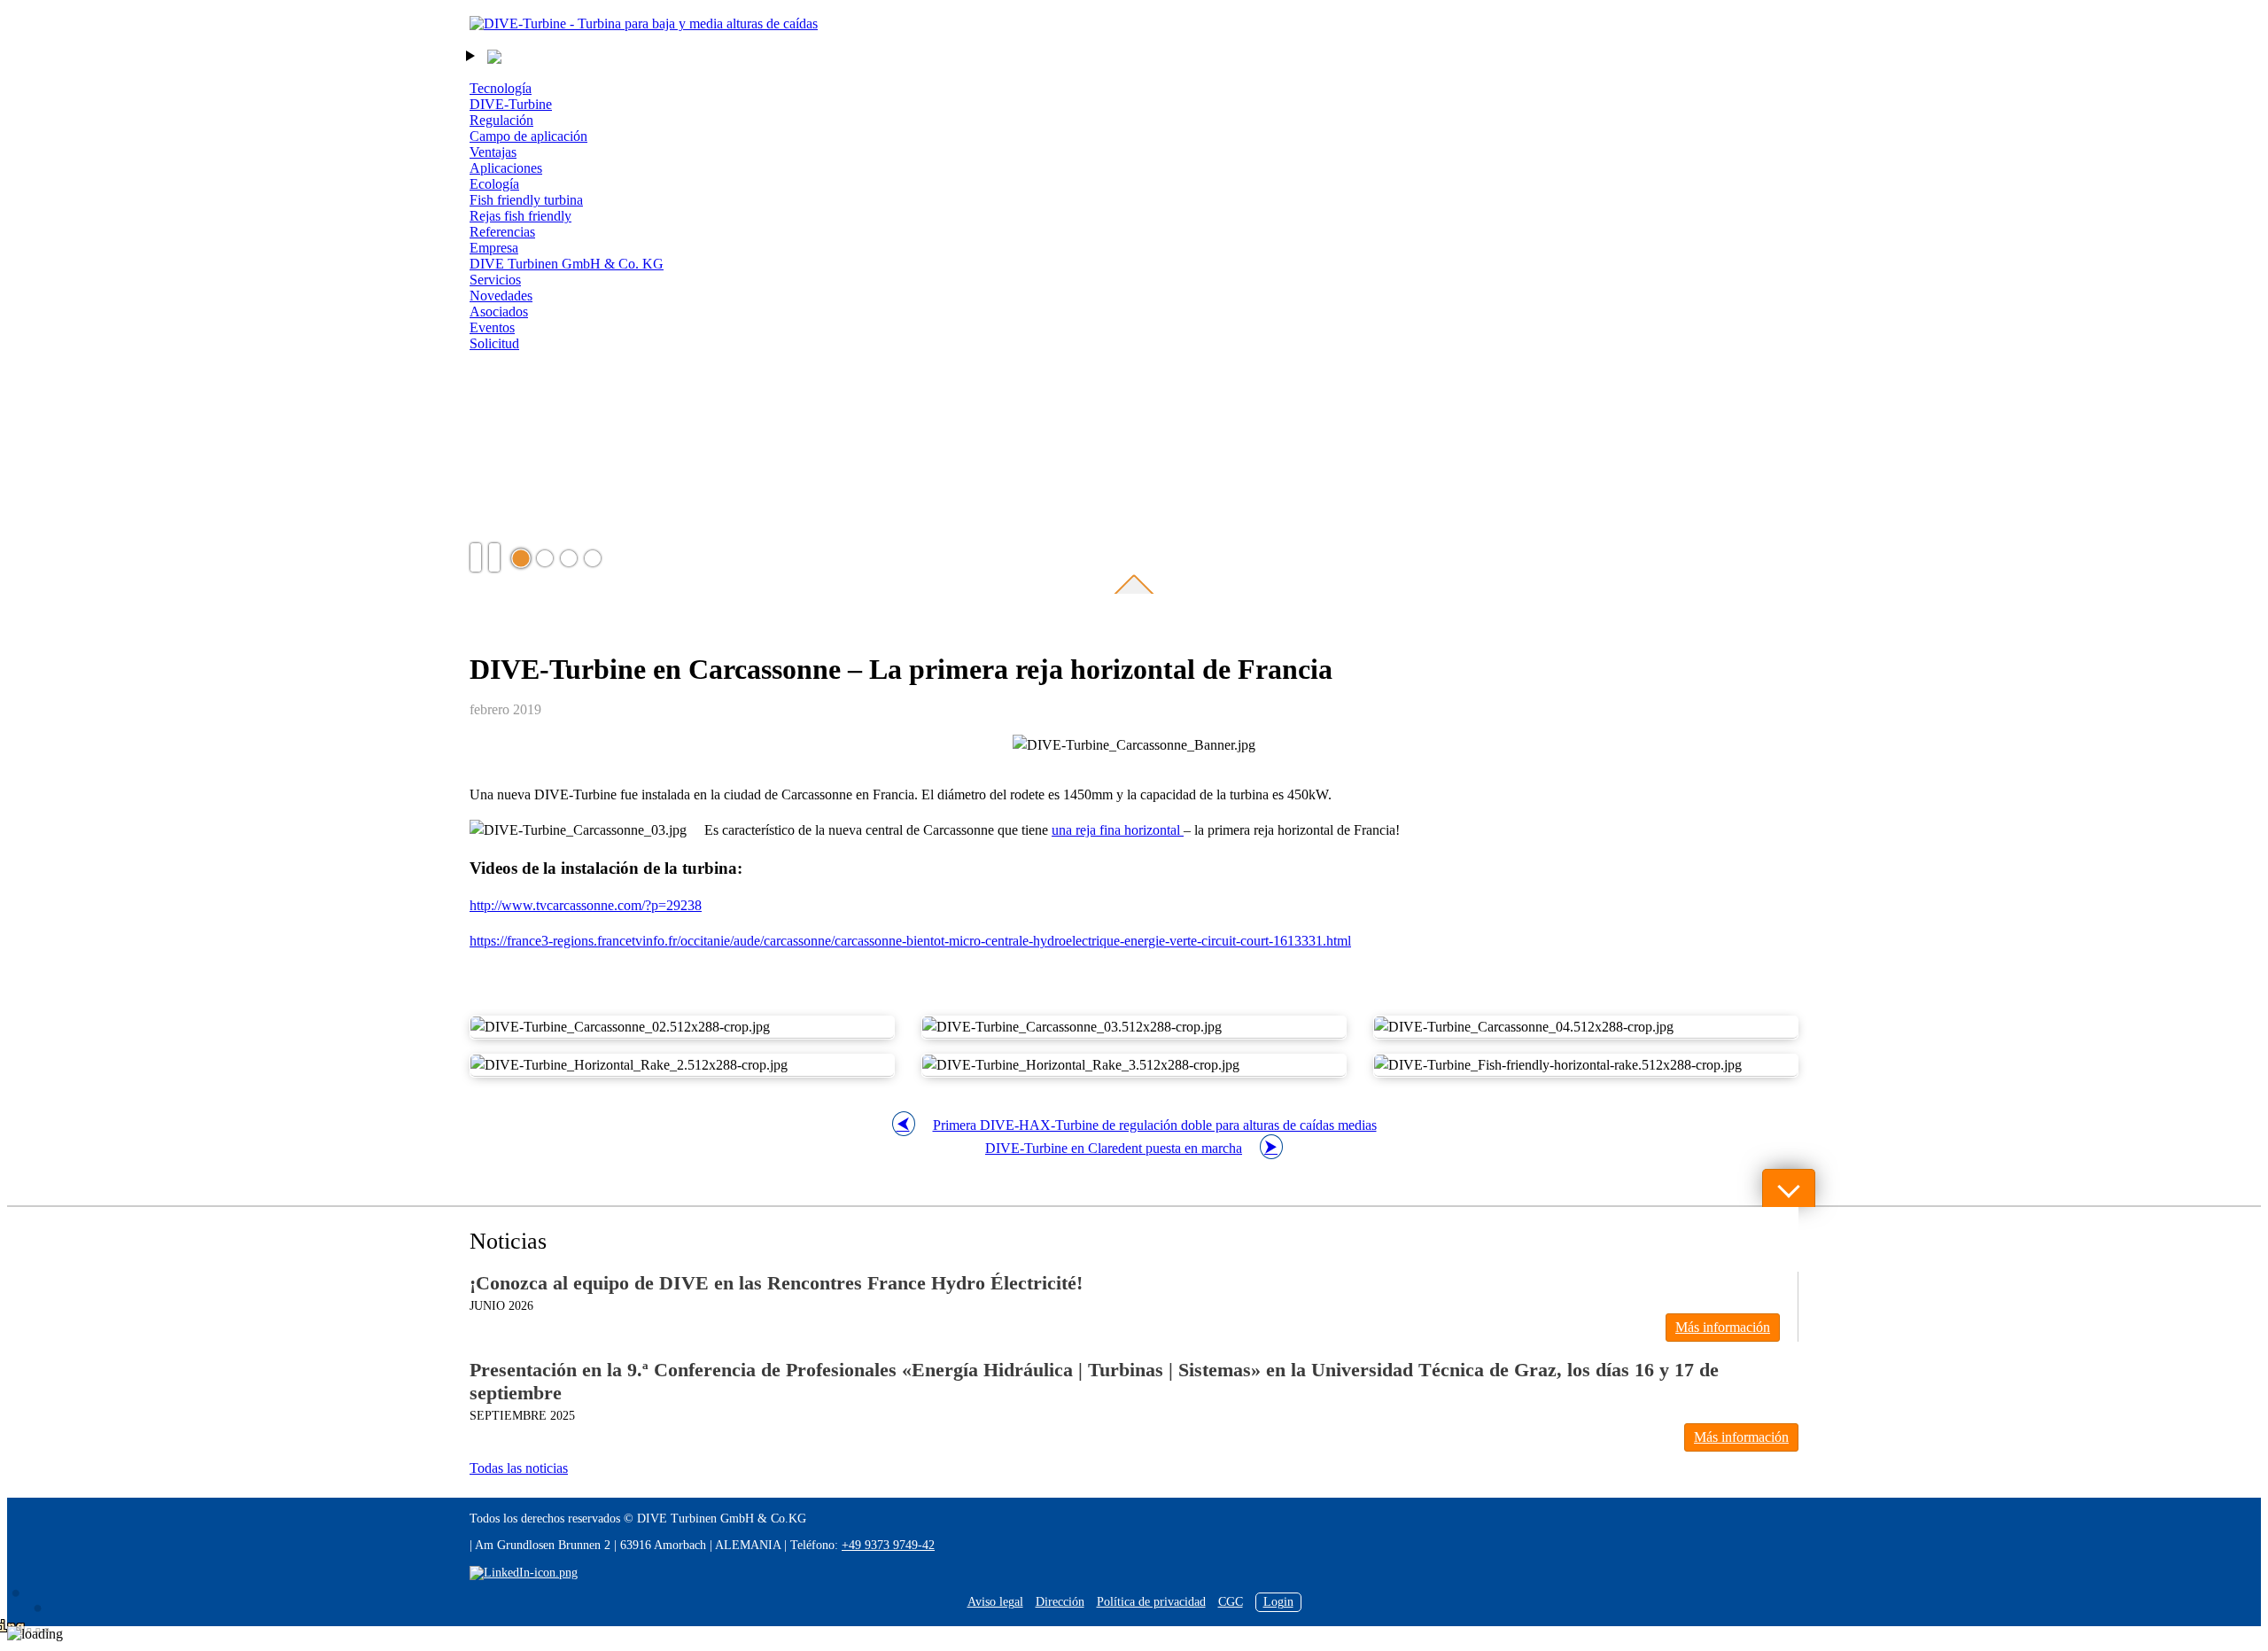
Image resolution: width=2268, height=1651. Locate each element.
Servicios (495, 280)
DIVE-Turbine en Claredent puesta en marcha (1114, 1148)
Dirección (1060, 1602)
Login (1278, 1602)
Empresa (494, 248)
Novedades (501, 296)
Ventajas (493, 152)
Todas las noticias (519, 1468)
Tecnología (501, 88)
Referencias (502, 232)
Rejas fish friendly (520, 216)
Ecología (494, 184)
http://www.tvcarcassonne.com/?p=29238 (586, 905)
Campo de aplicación (528, 136)
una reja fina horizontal (1118, 830)
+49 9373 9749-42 (888, 1545)
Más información (1723, 1327)
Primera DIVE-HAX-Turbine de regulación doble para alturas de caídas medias (1155, 1125)
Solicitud (494, 343)
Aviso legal (995, 1602)
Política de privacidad (1151, 1602)
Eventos (492, 327)
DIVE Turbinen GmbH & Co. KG (567, 264)
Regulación (501, 120)
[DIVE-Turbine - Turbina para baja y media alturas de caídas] (644, 24)
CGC (1231, 1602)
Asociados (499, 312)
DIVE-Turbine (511, 104)
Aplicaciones (506, 168)
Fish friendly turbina (526, 200)
